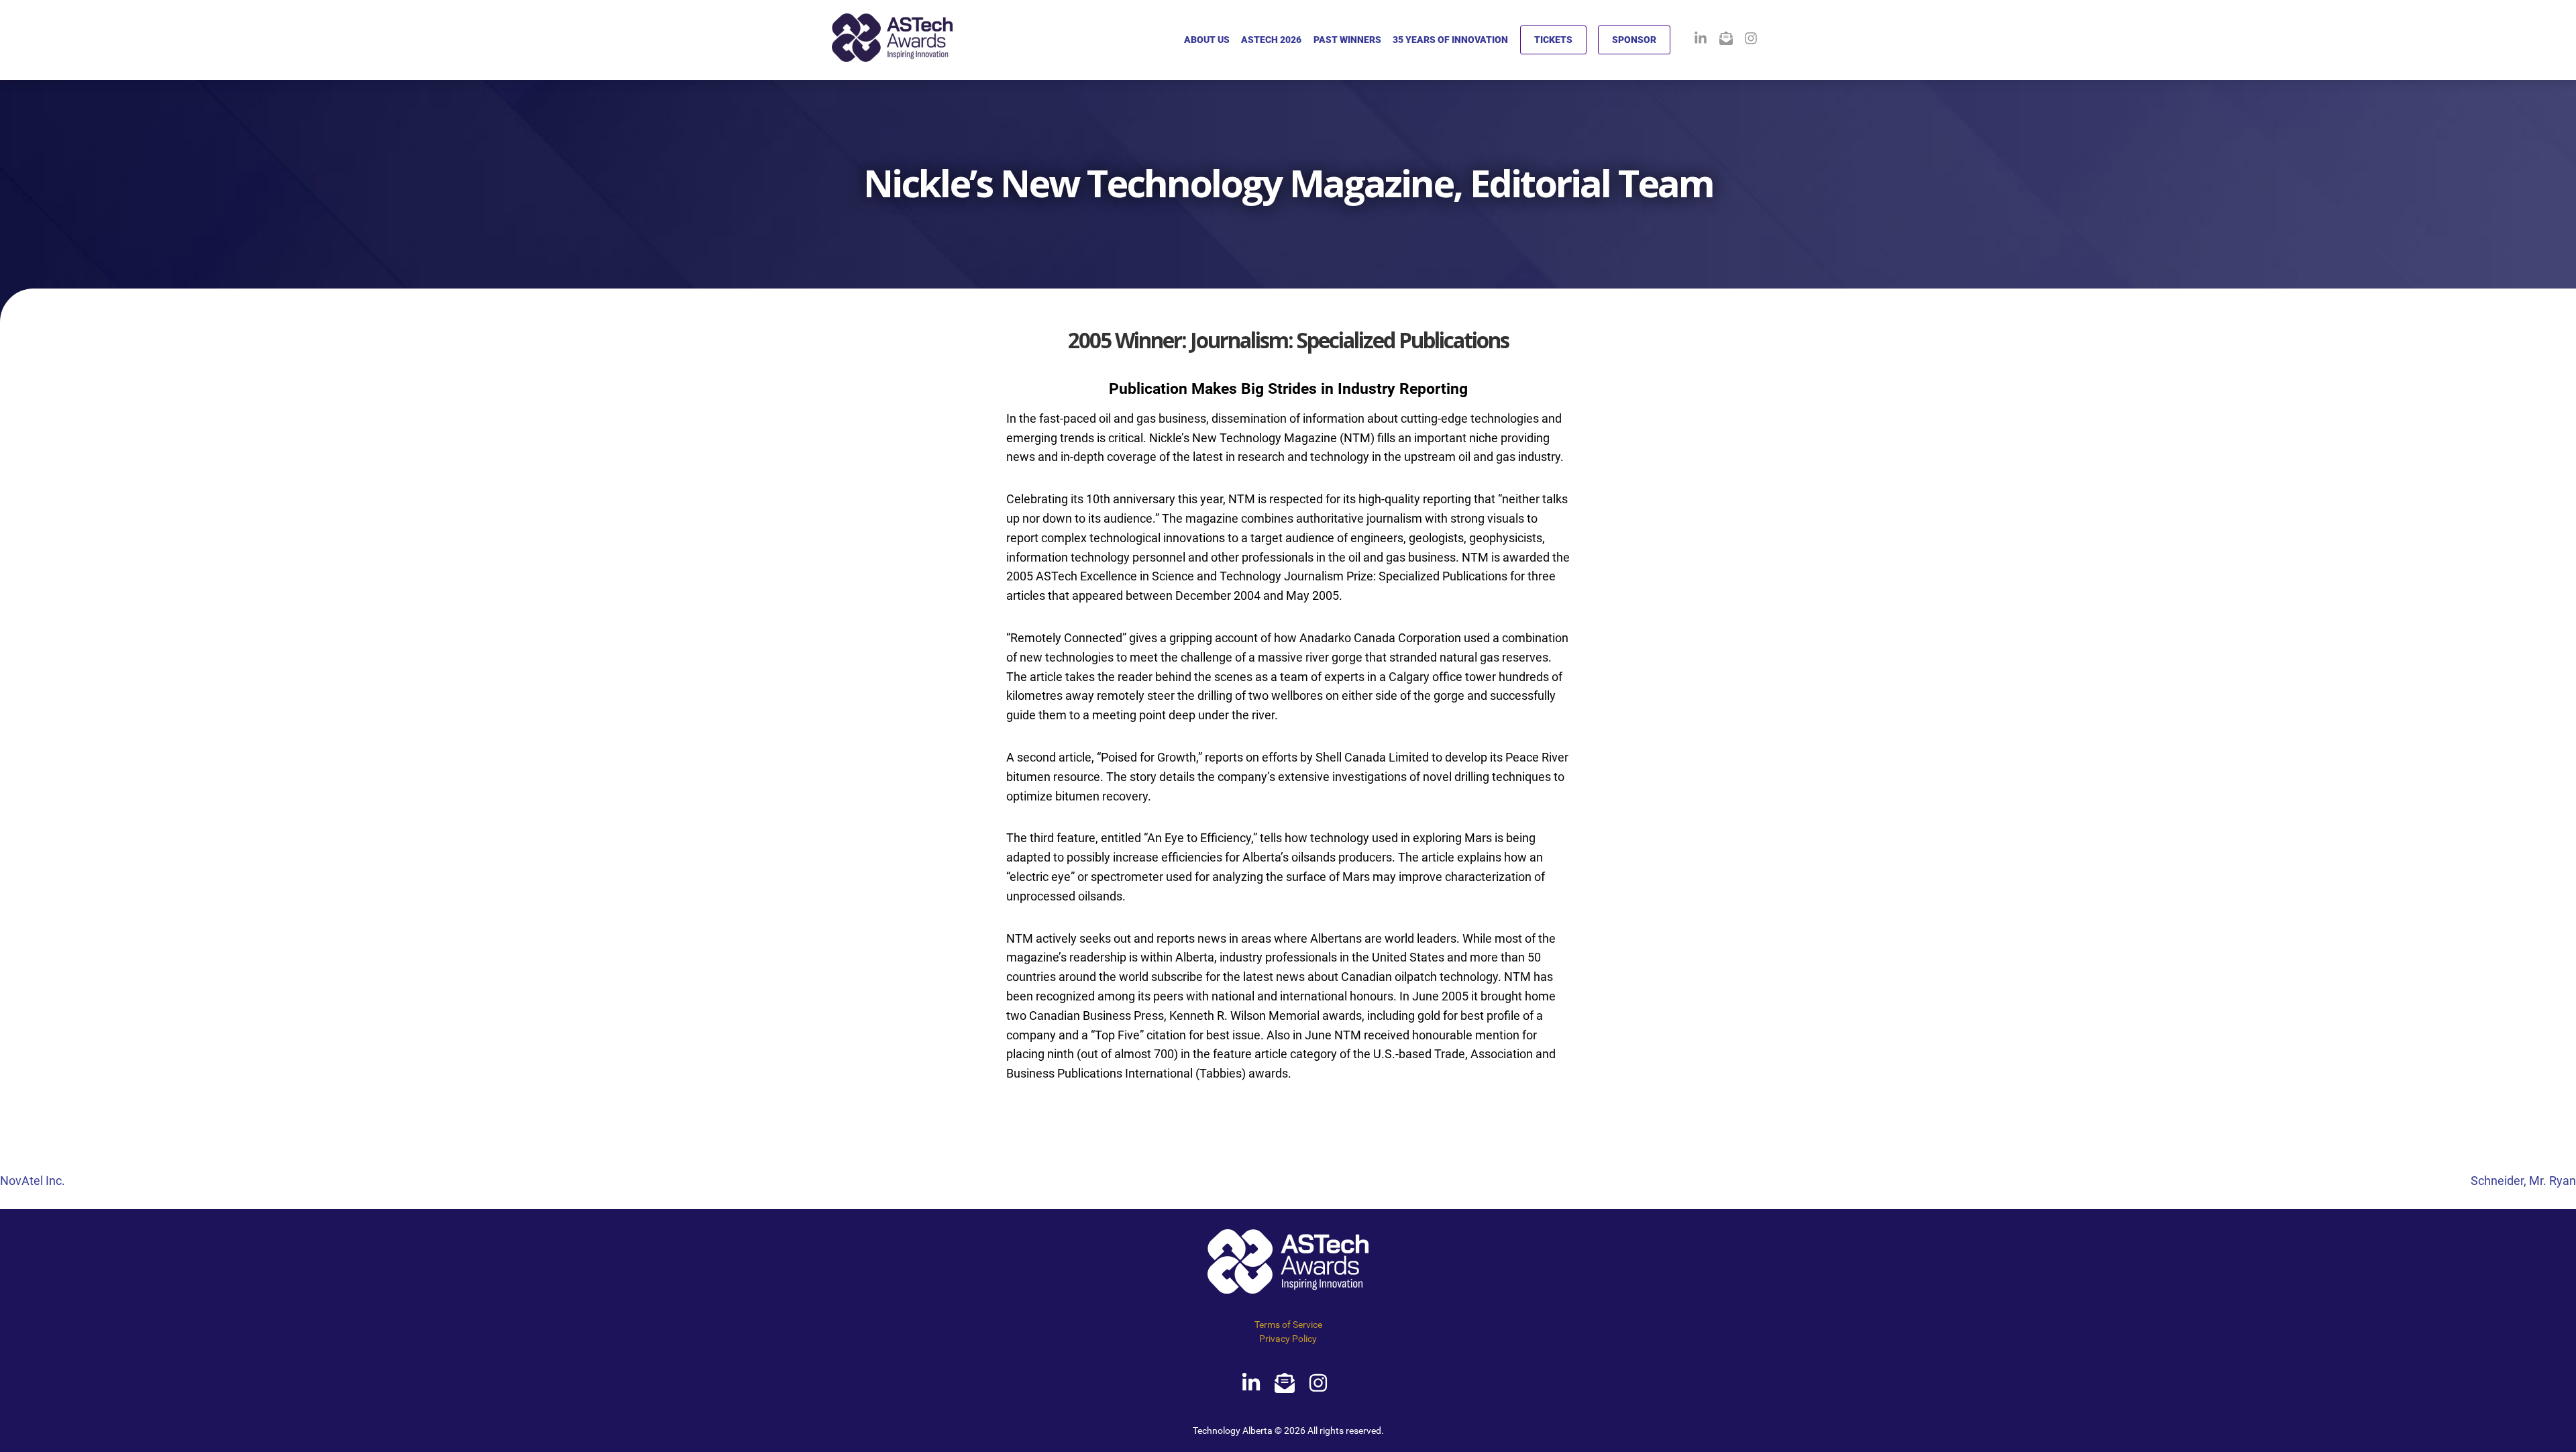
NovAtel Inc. (33, 1181)
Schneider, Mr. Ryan (2523, 1181)
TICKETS (1553, 40)
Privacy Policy (1288, 1339)
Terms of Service (1288, 1325)
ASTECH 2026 (1271, 40)
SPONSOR (1634, 40)
